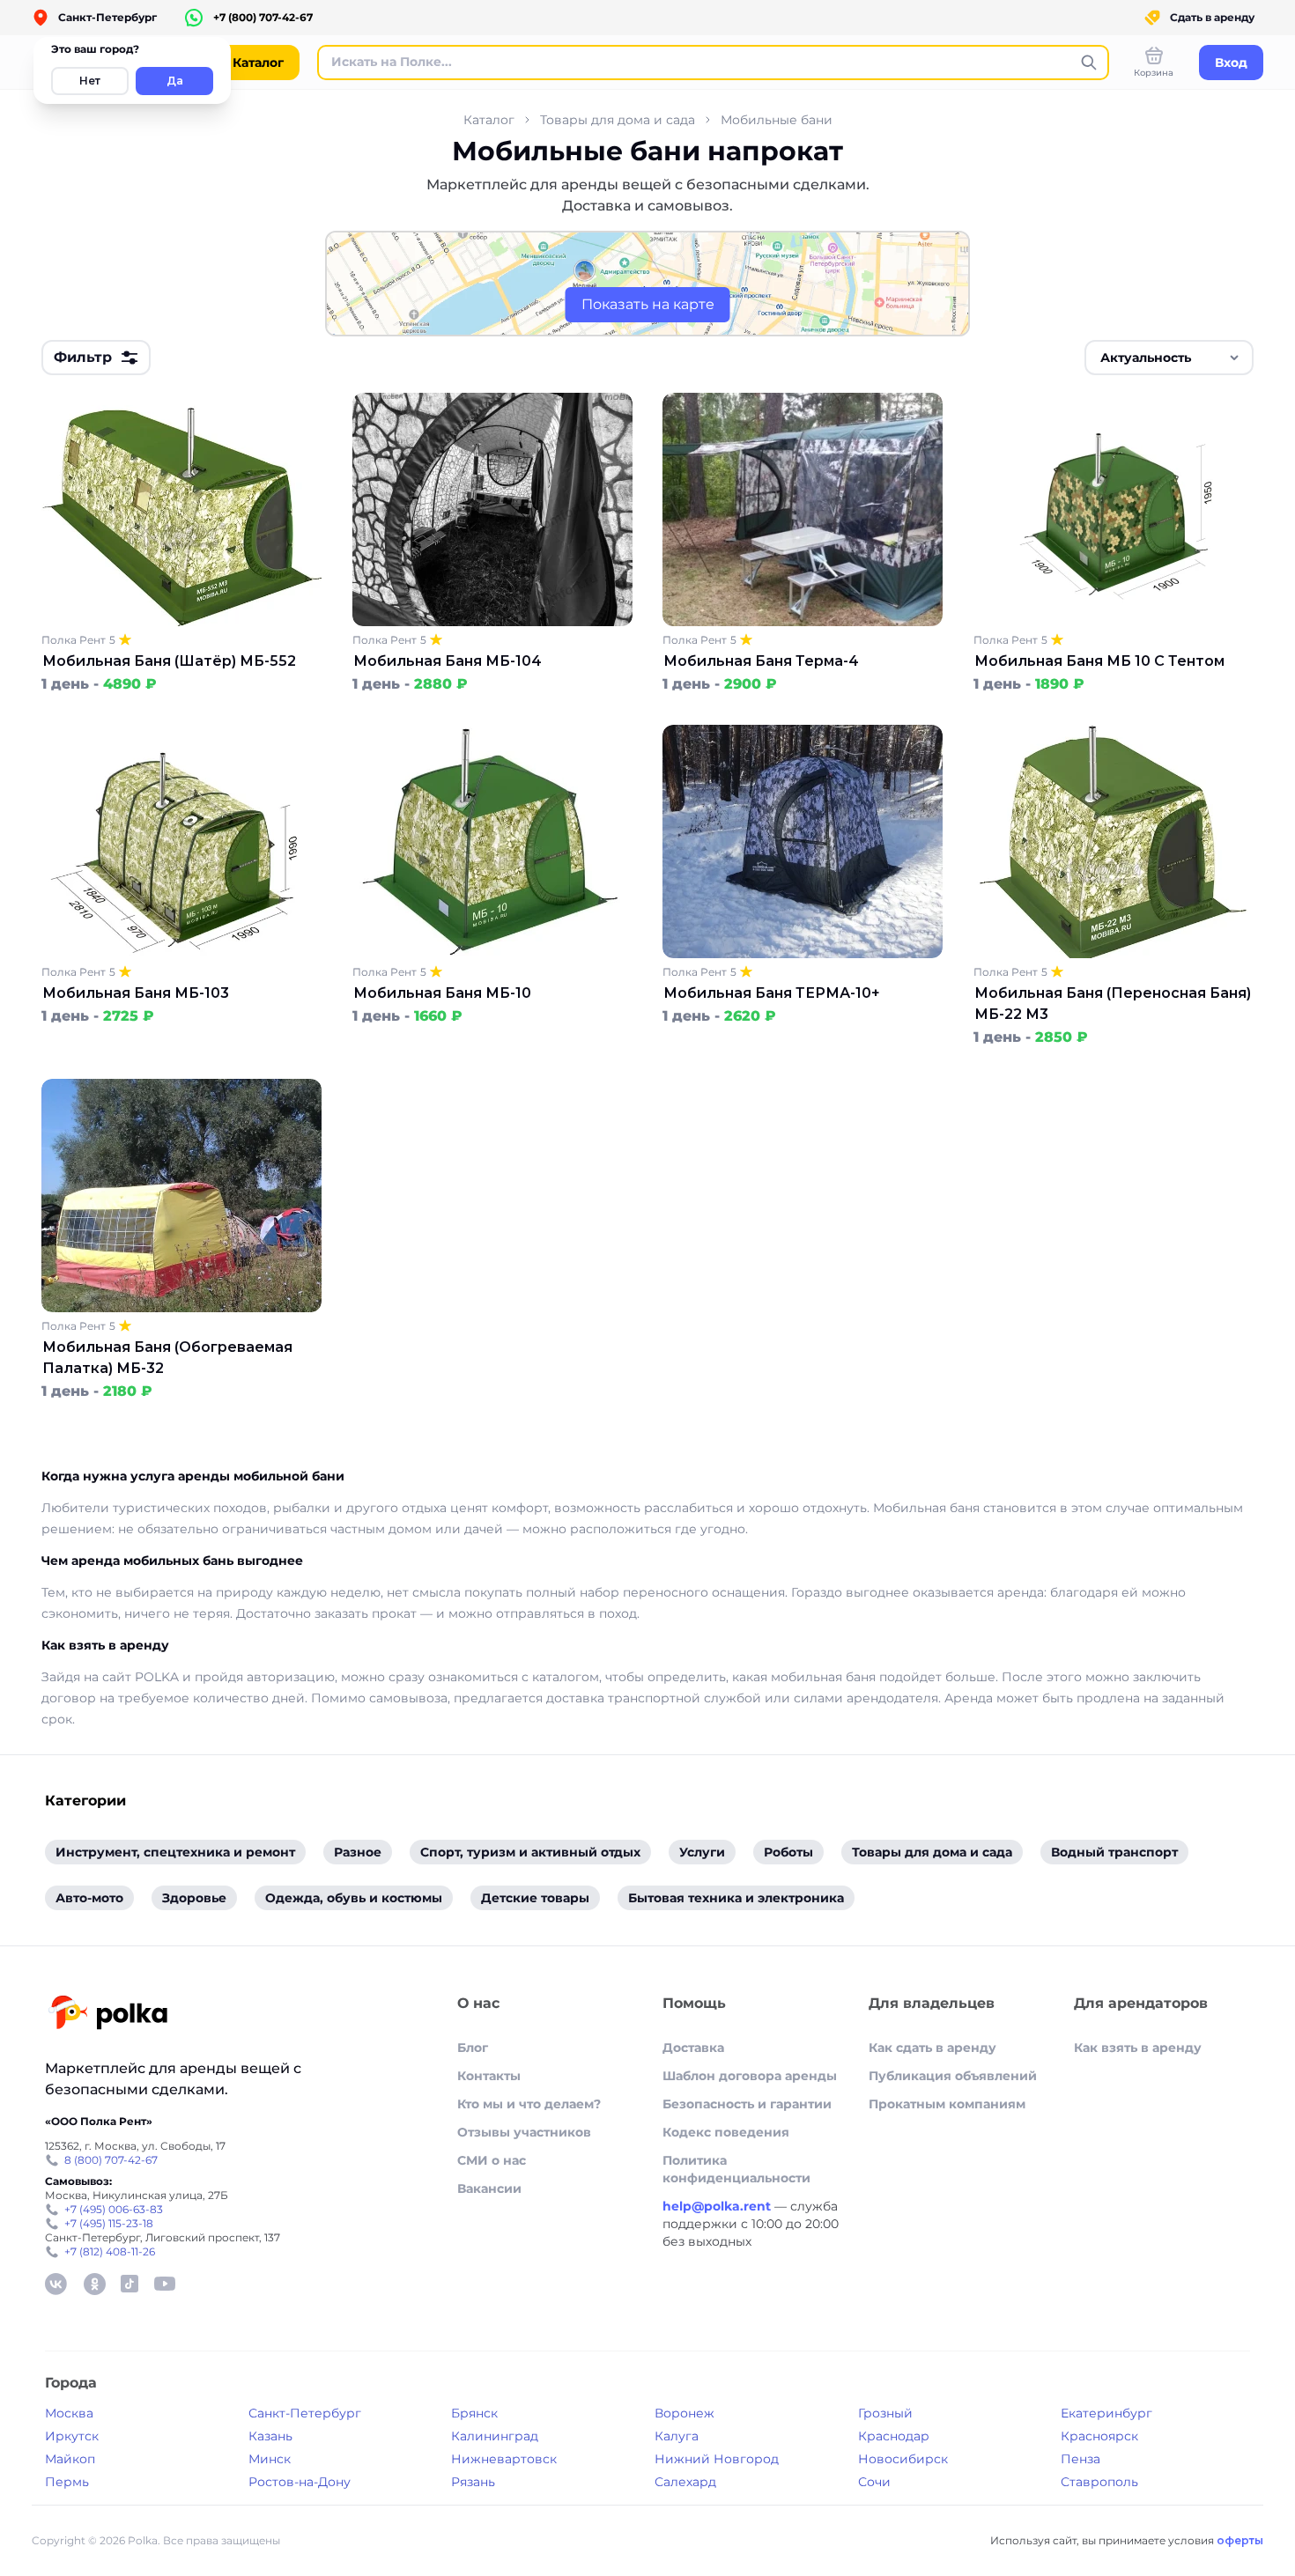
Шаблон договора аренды (750, 2076)
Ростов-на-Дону (300, 2482)
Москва (69, 2413)
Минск (270, 2459)
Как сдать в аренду (932, 2048)
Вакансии (489, 2188)
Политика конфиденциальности (736, 2169)
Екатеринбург (1106, 2413)
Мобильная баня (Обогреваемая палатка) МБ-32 (167, 1358)
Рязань (473, 2482)
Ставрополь (1099, 2482)
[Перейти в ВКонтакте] (55, 2284)
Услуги (702, 1852)
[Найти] (1089, 63)
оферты (1240, 2540)
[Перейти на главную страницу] (108, 2015)
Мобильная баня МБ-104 (448, 661)
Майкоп (70, 2459)
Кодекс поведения (726, 2132)
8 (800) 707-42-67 (111, 2160)
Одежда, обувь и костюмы (354, 1898)
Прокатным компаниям (947, 2104)
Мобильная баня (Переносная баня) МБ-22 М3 (1113, 1004)
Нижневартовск (504, 2459)
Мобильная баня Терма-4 (761, 661)
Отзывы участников (524, 2132)
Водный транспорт (1114, 1852)
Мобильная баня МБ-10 (442, 993)
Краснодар (894, 2436)
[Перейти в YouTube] (165, 2284)
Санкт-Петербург (305, 2413)
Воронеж (684, 2413)
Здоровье (194, 1898)
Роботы (788, 1852)
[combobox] (1169, 358)
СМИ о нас (492, 2160)
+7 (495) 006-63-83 (114, 2209)
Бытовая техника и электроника (736, 1898)
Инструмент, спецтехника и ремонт (175, 1852)
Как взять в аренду (1138, 2048)
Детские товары (535, 1898)
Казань (270, 2436)
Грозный (885, 2413)
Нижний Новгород (717, 2459)
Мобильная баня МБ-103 (136, 993)
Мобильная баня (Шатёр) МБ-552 (169, 661)
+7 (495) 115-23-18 (109, 2223)
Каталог (489, 120)
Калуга (677, 2436)
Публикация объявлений (953, 2076)
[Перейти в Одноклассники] (94, 2284)
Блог (473, 2048)
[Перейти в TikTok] (129, 2284)
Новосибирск (903, 2459)
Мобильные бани (777, 120)
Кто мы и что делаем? (529, 2104)
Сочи (874, 2482)
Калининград (495, 2436)
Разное (358, 1852)
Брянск (474, 2413)
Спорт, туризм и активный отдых (530, 1852)
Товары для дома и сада (618, 120)
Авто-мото (89, 1898)
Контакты (489, 2076)
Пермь (67, 2482)
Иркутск (72, 2436)
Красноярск (1099, 2436)
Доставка (693, 2048)
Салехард (685, 2482)
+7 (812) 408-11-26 (110, 2251)
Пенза (1080, 2459)
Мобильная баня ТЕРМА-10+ (772, 993)
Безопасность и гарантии (747, 2104)
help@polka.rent (718, 2206)
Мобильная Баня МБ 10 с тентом (1099, 661)
